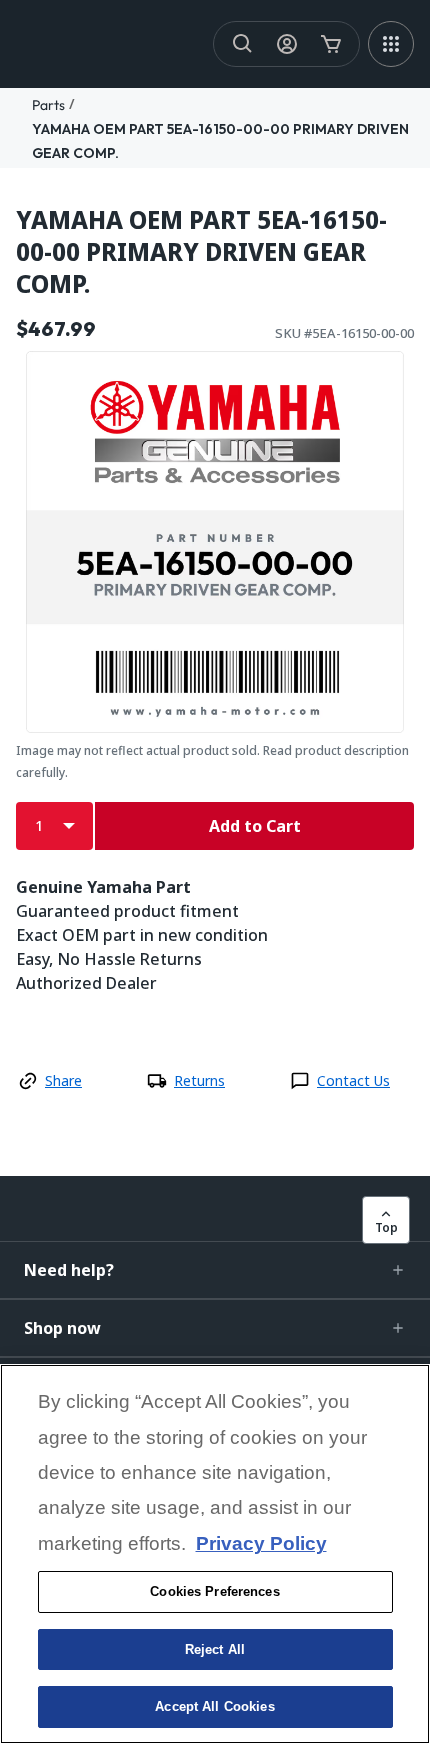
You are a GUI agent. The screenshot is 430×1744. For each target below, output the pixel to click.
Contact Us (353, 1080)
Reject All (215, 1649)
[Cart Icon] (331, 44)
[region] (215, 1554)
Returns (199, 1080)
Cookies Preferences (214, 1591)
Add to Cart (255, 826)
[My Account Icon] (287, 44)
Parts (48, 105)
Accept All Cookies (214, 1706)
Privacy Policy (261, 1543)
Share (63, 1080)
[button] (215, 1270)
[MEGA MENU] (391, 44)
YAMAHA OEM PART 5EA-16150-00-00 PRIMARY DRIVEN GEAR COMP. (201, 252)
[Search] (243, 44)
